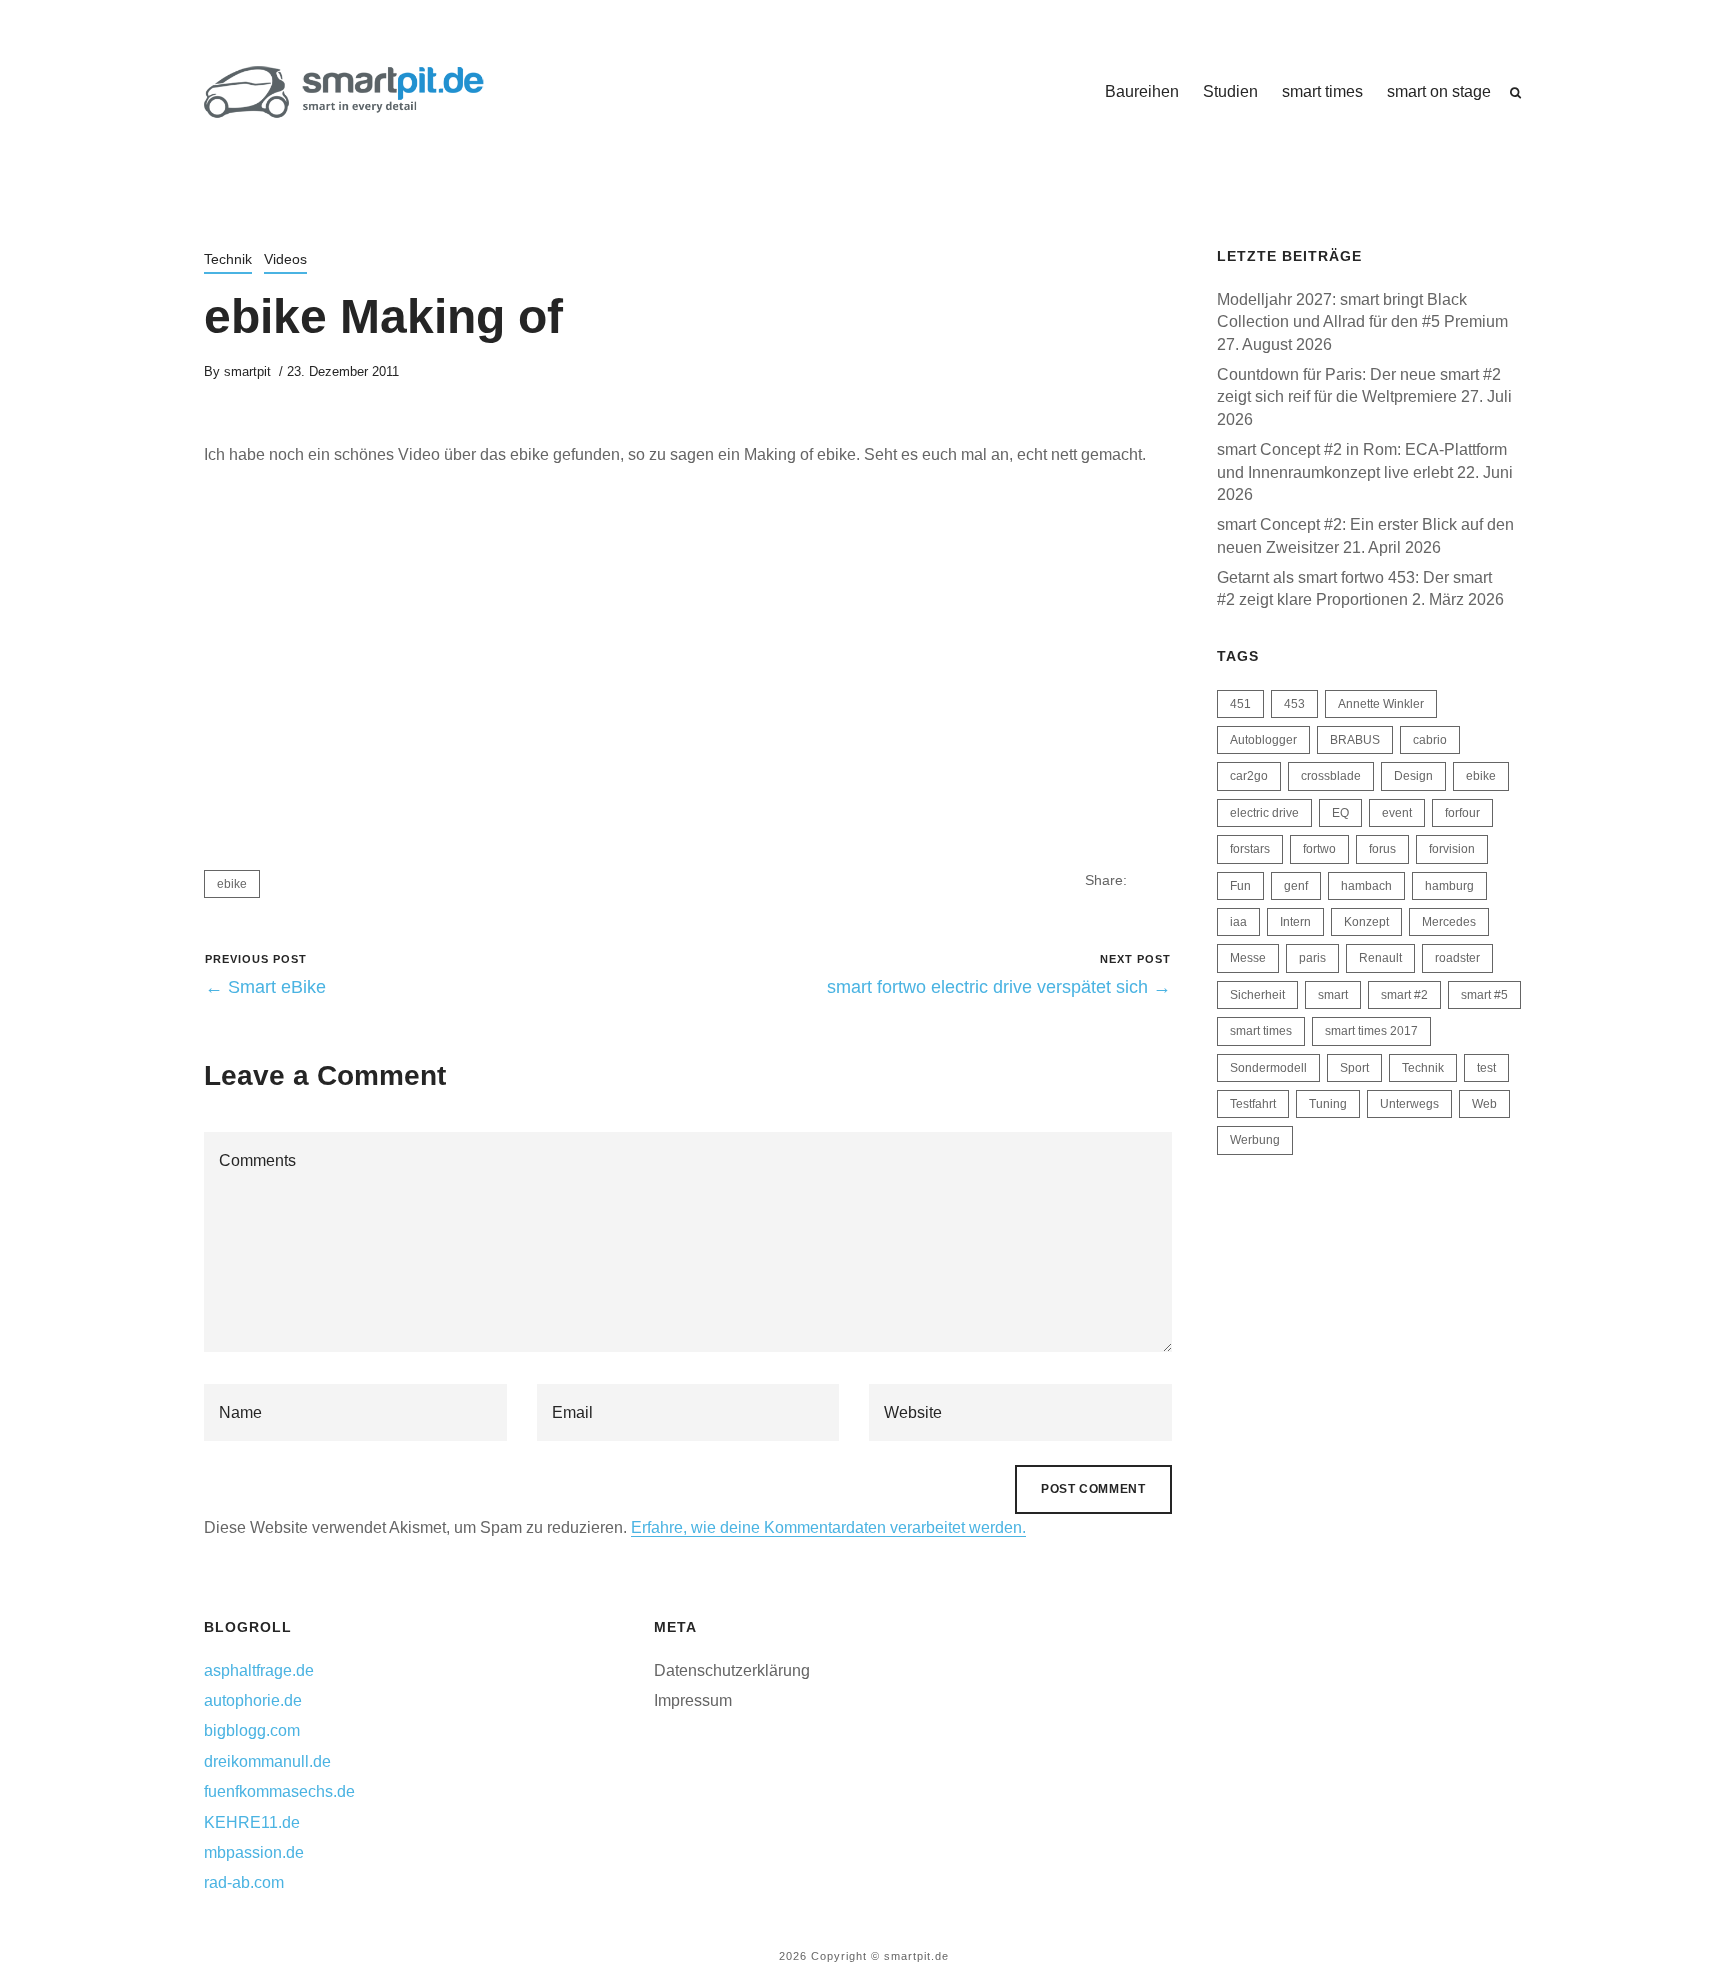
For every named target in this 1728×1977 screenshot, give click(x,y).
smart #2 (1404, 995)
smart (1333, 995)
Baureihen (1142, 91)
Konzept (1366, 922)
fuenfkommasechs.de (279, 1791)
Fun (1240, 886)
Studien (1230, 91)
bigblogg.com (252, 1730)
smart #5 (1484, 995)
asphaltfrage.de (259, 1670)
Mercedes (1449, 922)
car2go (1249, 776)
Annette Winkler (1381, 704)
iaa (1238, 922)
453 (1294, 704)
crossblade (1331, 776)
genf (1296, 886)
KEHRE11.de (252, 1822)
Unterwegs (1409, 1104)
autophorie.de (253, 1700)
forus (1382, 849)
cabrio (1430, 740)
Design (1413, 776)
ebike (232, 884)
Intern (1295, 922)
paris (1312, 958)
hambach (1366, 886)
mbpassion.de (254, 1852)
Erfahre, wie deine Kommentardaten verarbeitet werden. (828, 1527)
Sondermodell (1268, 1068)
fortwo (1319, 849)
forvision (1452, 849)
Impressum (693, 1700)
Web (1484, 1104)
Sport (1354, 1068)
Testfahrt (1253, 1104)
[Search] (1515, 93)
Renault (1380, 958)
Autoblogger (1263, 740)
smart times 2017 (1371, 1031)
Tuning (1328, 1104)
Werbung (1255, 1140)
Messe (1248, 958)
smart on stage (1439, 91)
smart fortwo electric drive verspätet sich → (999, 987)
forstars (1250, 849)
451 (1240, 704)
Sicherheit (1257, 995)
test (1486, 1068)
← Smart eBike (265, 987)
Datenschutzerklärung (732, 1670)
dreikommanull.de (267, 1761)
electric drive (1264, 813)
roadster (1457, 958)
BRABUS (1355, 740)
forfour (1462, 813)
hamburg (1449, 886)
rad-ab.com (244, 1882)
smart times (1322, 91)
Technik (228, 259)
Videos (285, 259)
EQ (1340, 813)
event (1397, 813)
